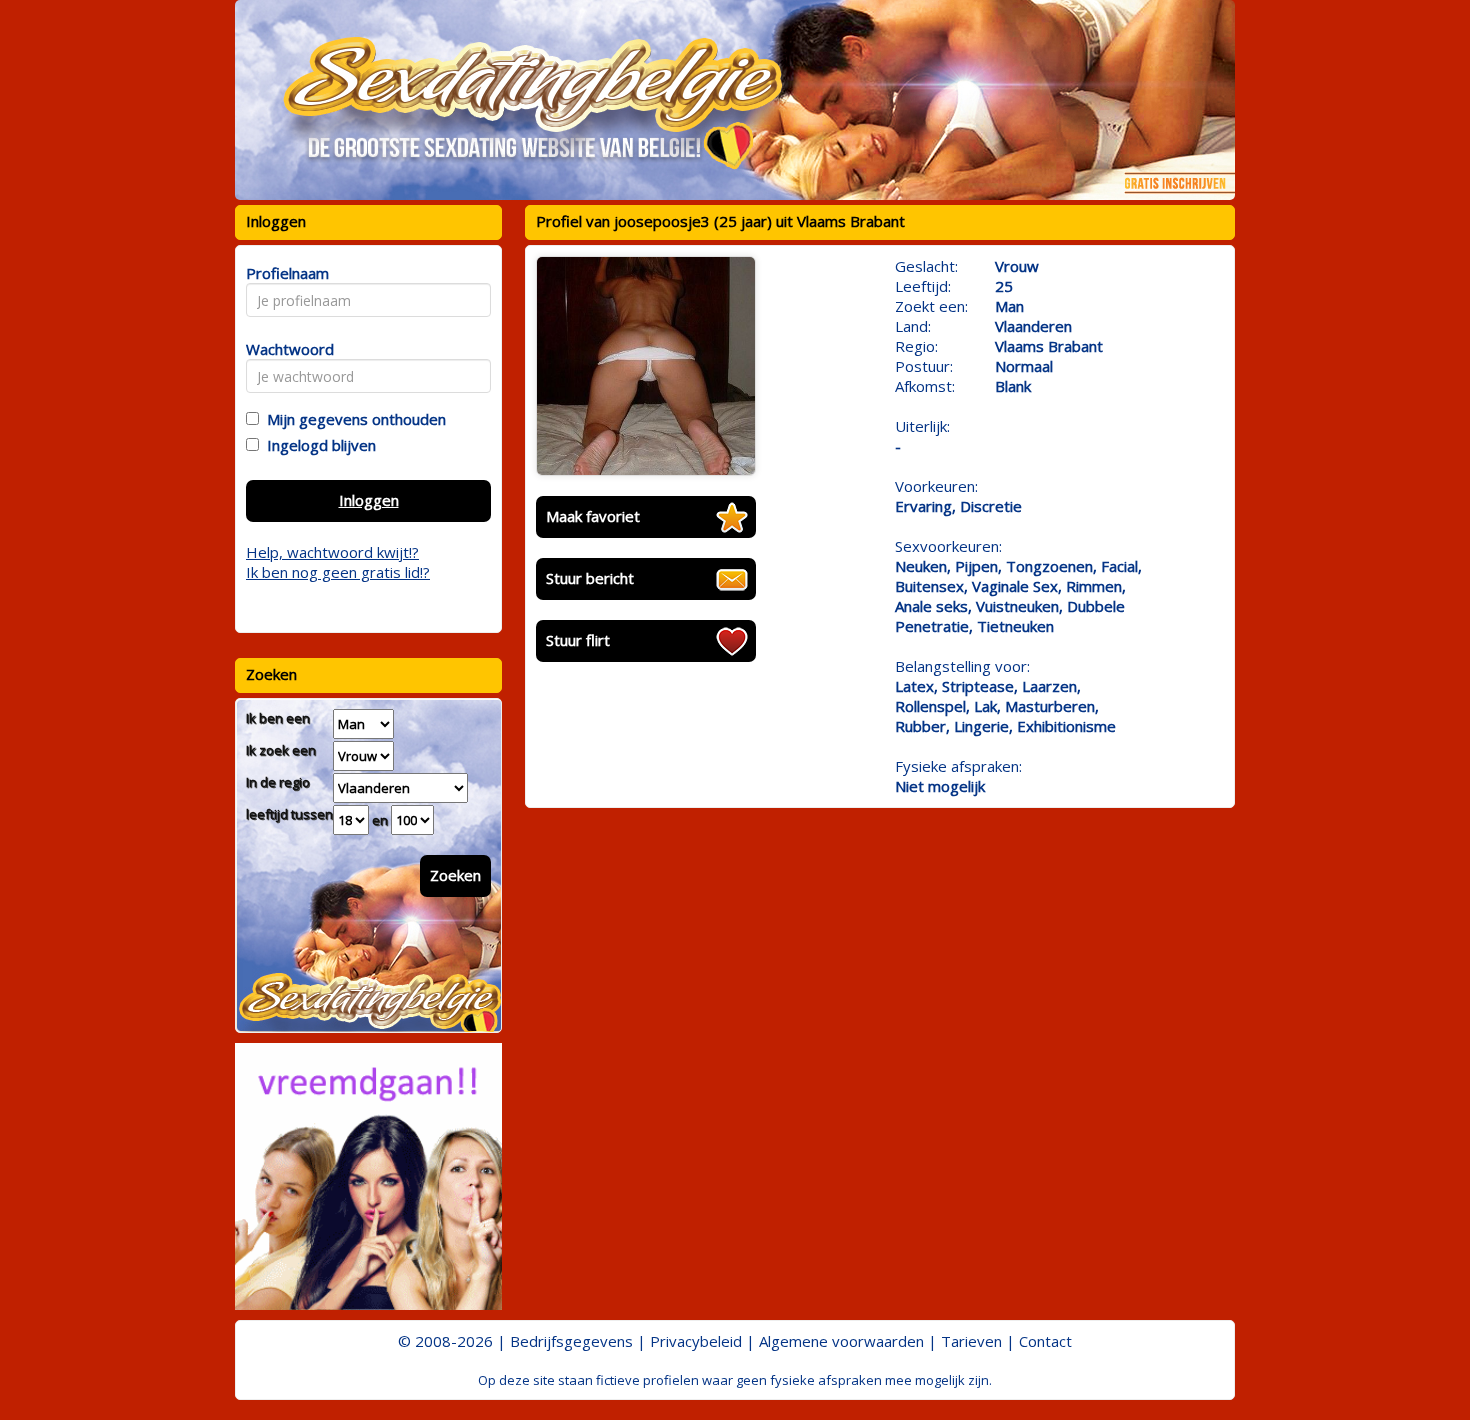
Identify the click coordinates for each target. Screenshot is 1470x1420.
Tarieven (971, 1341)
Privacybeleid (696, 1341)
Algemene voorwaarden (841, 1341)
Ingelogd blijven (317, 445)
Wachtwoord (284, 349)
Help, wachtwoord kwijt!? (332, 552)
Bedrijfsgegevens (571, 1341)
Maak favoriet (593, 516)
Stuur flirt (578, 640)
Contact (1045, 1341)
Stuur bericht (590, 578)
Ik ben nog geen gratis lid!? (338, 572)
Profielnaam (284, 273)
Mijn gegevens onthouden (352, 419)
